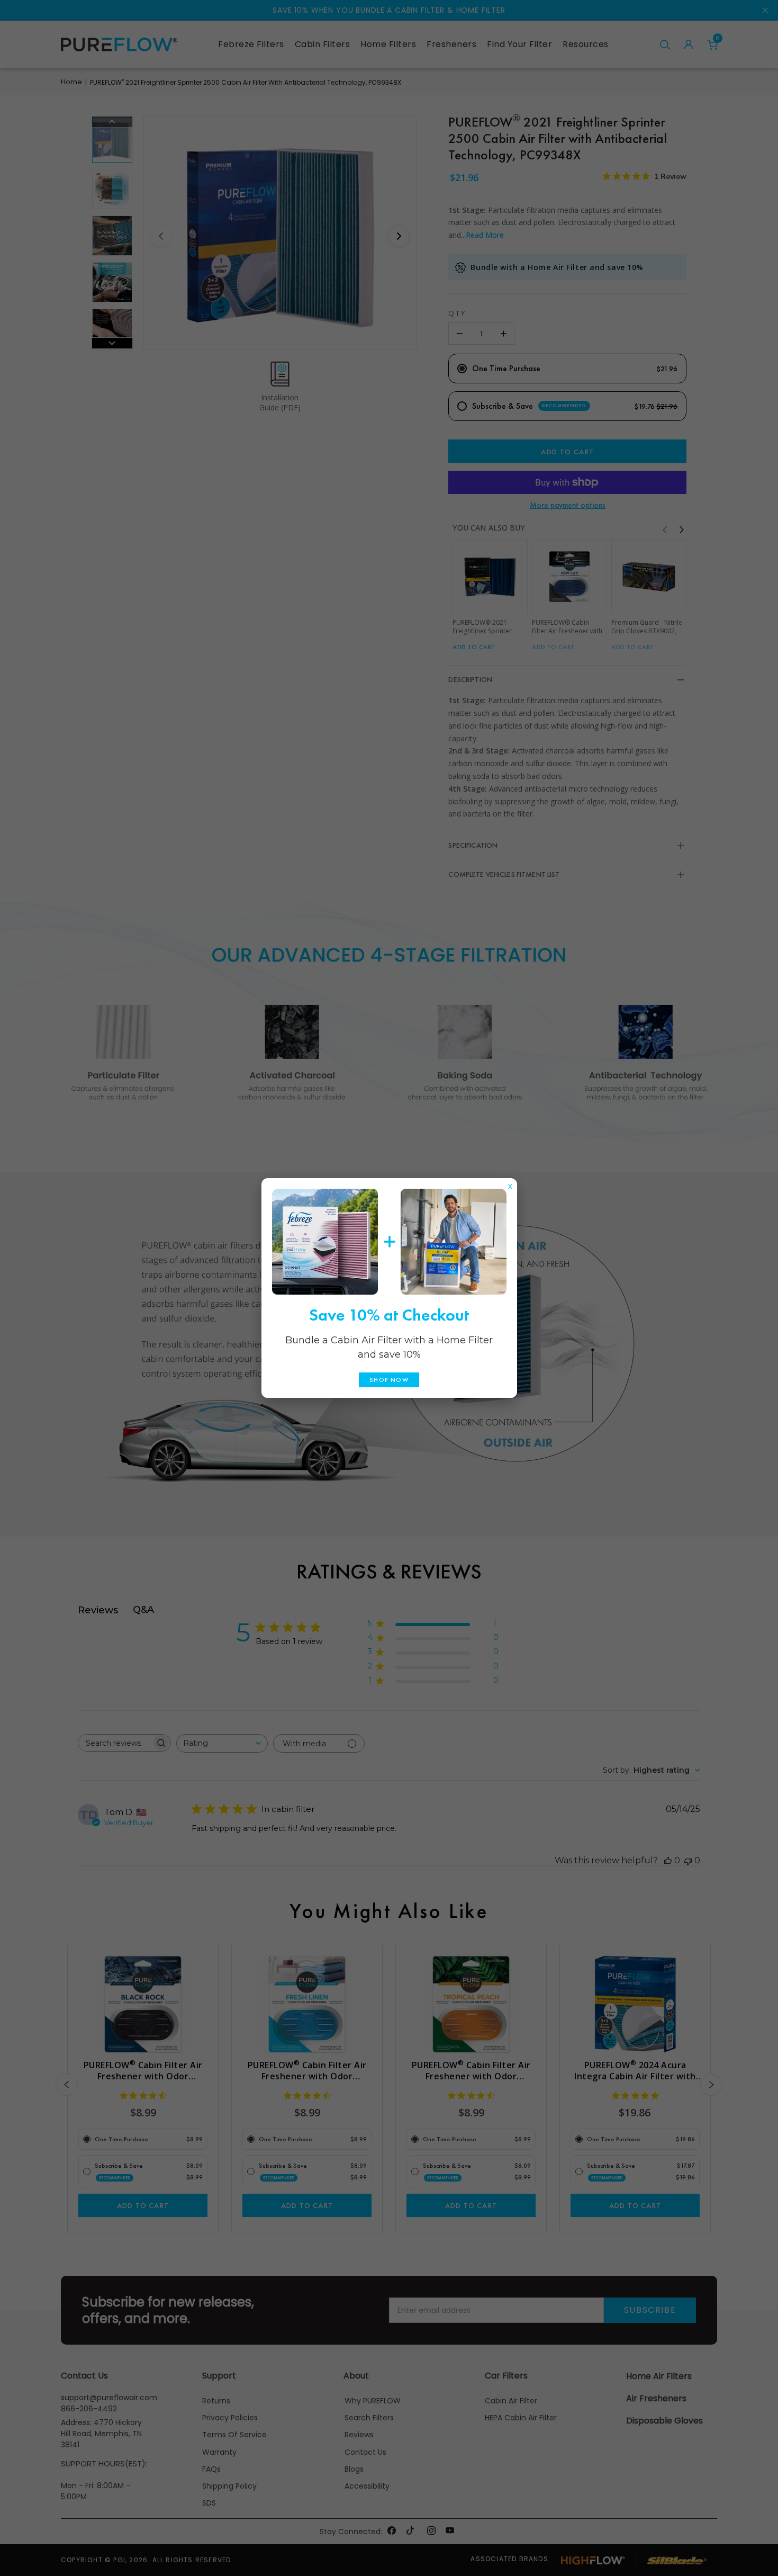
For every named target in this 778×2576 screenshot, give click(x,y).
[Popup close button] (510, 1184)
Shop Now (389, 1380)
